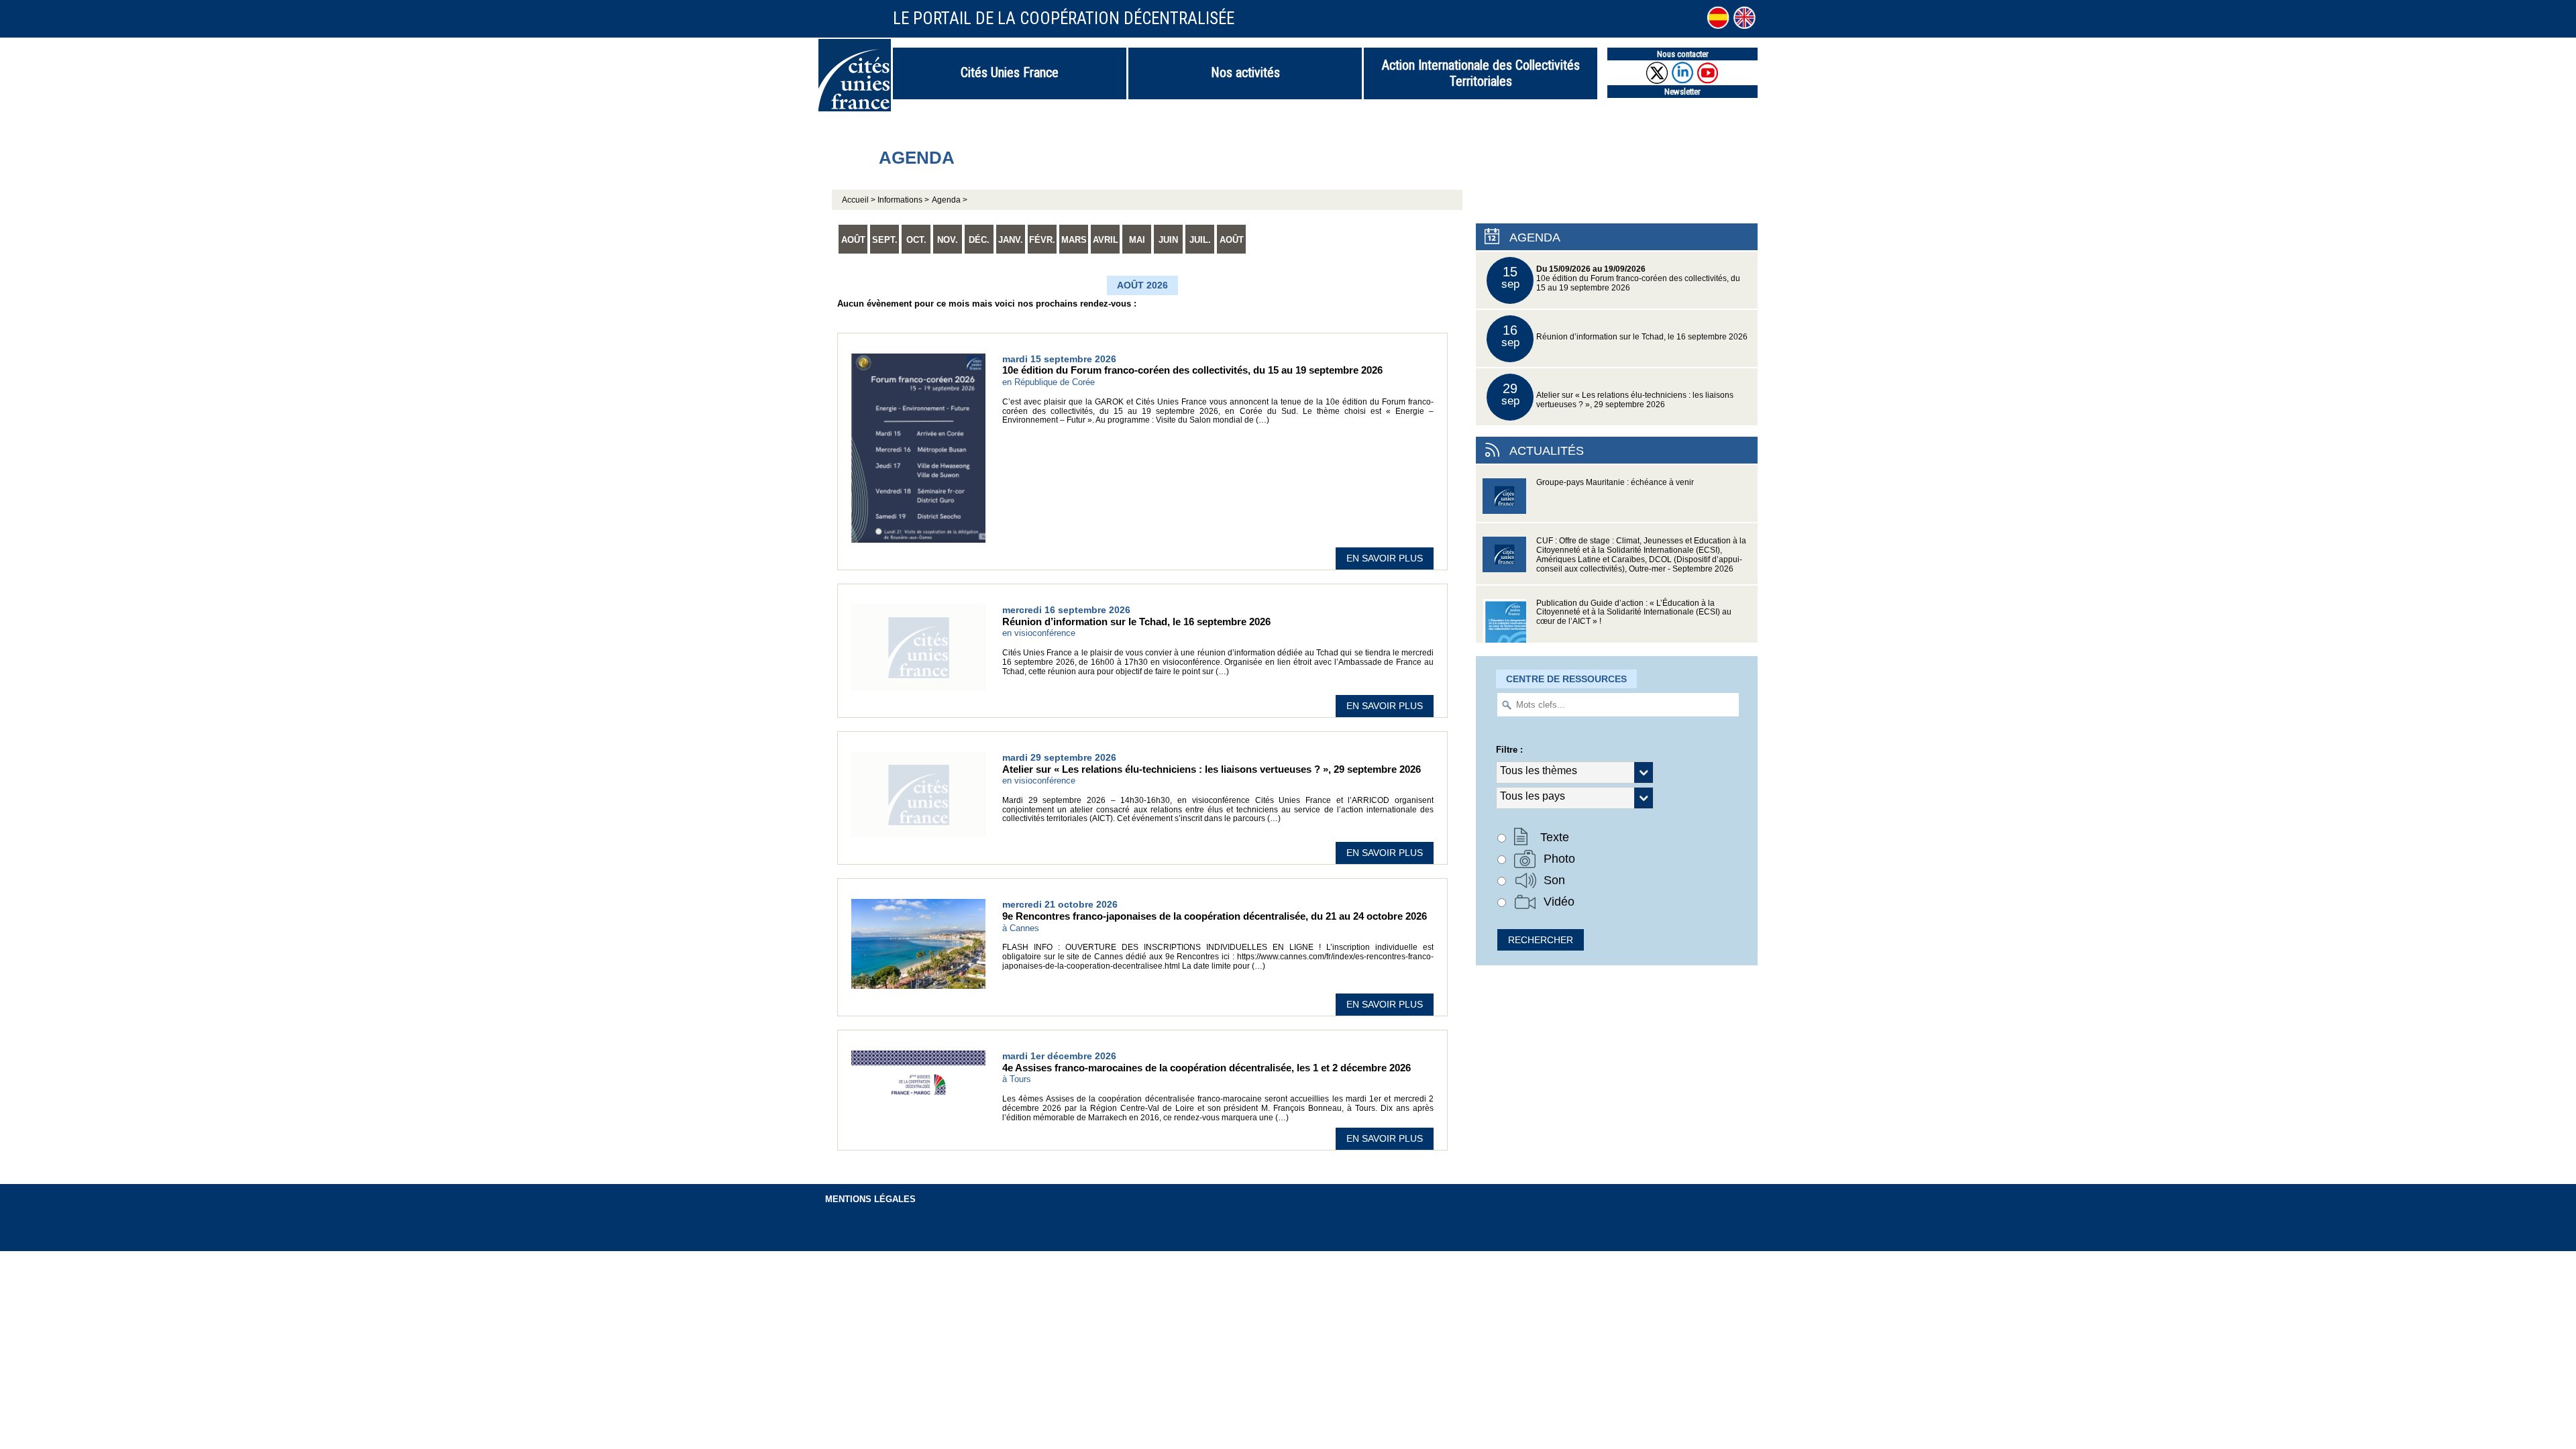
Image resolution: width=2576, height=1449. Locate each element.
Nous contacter (1683, 54)
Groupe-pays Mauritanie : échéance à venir (1615, 482)
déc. (979, 240)
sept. (885, 240)
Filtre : (1509, 750)
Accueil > (860, 200)
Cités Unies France (1010, 72)
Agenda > (950, 200)
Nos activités (1245, 72)
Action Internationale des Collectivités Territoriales (1481, 73)
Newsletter (1682, 92)
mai (1137, 240)
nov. (948, 240)
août (853, 240)
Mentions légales (870, 1199)
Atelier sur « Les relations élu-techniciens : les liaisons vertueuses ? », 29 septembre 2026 (1618, 395)
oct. (916, 240)
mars (1074, 240)
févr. (1042, 240)
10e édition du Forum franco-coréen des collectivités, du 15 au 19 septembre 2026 (1621, 278)
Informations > (903, 200)
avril (1106, 240)
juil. (1200, 240)
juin (1168, 240)
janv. (1011, 240)
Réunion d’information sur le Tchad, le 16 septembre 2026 (1625, 336)
